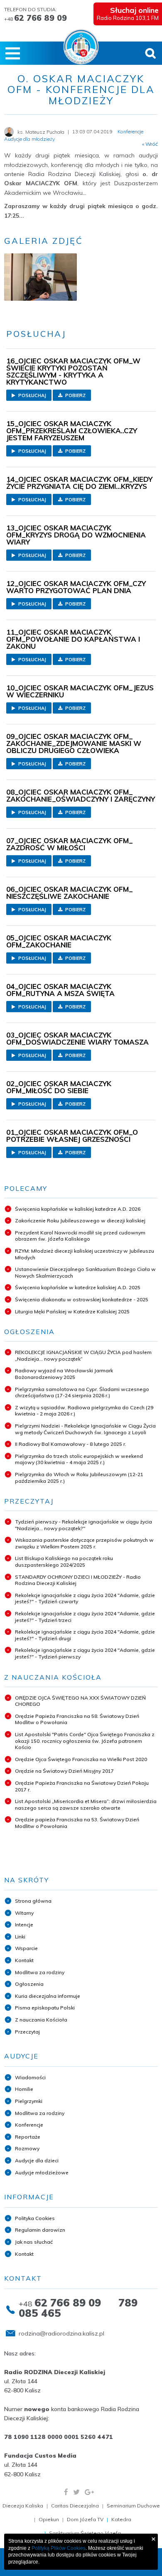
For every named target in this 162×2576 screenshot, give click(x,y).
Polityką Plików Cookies (59, 2548)
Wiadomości (30, 2077)
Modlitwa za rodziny (40, 1972)
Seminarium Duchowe (133, 2506)
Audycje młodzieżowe (42, 2172)
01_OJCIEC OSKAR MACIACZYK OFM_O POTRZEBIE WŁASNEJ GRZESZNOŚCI (72, 1136)
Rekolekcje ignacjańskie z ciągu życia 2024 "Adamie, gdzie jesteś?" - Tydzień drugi (85, 1635)
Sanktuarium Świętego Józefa (85, 2533)
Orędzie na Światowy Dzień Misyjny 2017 (64, 1771)
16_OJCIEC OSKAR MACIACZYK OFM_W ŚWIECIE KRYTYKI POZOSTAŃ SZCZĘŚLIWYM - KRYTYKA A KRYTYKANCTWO (73, 371)
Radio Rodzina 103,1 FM (128, 13)
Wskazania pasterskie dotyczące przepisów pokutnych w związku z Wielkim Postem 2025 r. (84, 1543)
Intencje (24, 1925)
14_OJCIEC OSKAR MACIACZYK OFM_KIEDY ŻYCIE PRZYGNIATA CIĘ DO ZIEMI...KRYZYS (79, 483)
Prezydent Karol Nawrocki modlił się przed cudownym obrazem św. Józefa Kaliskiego (80, 1236)
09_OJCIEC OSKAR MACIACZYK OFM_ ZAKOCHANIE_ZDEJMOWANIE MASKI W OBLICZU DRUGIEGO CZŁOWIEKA (74, 743)
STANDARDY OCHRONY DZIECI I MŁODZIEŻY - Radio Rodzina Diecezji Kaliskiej (78, 1580)
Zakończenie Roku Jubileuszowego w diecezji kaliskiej (80, 1221)
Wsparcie (26, 1948)
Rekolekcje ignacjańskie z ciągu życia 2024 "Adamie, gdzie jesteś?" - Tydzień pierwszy (85, 1653)
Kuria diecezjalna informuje (48, 1996)
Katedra (121, 2519)
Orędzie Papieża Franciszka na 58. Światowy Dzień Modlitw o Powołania (77, 1719)
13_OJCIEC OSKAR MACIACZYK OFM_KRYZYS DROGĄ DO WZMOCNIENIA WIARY (76, 535)
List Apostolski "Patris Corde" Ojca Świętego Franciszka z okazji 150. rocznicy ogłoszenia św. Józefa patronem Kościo (85, 1741)
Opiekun (49, 2519)
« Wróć (150, 144)
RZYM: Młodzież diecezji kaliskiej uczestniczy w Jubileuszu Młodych (85, 1254)
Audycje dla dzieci (37, 2160)
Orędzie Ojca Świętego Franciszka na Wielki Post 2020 (81, 1759)
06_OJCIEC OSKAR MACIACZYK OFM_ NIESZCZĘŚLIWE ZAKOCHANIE (70, 893)
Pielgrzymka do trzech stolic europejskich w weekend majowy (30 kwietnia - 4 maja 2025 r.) (79, 1459)
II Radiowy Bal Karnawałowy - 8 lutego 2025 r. (71, 1444)
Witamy (24, 1913)
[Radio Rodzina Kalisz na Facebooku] (66, 2492)
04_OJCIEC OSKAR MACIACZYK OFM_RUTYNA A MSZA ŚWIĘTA (60, 990)
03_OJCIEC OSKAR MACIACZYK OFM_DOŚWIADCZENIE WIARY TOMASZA (77, 1038)
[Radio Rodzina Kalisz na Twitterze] (76, 2492)
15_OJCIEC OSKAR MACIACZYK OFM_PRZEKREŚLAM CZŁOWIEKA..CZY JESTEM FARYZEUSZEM (72, 431)
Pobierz (75, 395)
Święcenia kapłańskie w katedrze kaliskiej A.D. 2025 (78, 1287)
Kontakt (24, 1960)
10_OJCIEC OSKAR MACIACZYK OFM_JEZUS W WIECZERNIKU (80, 691)
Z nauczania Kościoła (41, 2020)
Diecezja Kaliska (23, 2506)
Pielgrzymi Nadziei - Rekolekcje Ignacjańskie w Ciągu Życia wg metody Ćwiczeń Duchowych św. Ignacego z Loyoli (85, 1429)
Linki (20, 1937)
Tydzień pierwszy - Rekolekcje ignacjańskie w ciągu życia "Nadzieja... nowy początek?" (83, 1525)
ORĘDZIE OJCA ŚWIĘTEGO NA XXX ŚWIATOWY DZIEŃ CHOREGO (80, 1701)
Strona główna (33, 1901)
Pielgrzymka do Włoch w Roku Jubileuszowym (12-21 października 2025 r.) (79, 1478)
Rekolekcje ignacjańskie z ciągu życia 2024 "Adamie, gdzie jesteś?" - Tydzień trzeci (85, 1617)
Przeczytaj (27, 2032)
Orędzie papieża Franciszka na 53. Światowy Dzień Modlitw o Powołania (77, 1823)
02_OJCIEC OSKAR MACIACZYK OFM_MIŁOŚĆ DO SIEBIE (59, 1087)
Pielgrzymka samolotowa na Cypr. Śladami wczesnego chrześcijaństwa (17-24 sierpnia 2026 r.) (82, 1392)
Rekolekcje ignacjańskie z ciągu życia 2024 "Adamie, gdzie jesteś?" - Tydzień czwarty (85, 1598)
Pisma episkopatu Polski (45, 2008)
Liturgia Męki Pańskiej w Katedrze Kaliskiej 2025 (72, 1311)
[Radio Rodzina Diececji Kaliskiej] (81, 47)
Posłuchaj (32, 395)
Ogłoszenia (29, 1984)
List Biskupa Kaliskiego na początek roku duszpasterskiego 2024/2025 (64, 1562)
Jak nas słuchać (34, 2242)
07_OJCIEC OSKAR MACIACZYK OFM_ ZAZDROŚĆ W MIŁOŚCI (70, 844)
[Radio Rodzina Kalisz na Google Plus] (89, 2492)
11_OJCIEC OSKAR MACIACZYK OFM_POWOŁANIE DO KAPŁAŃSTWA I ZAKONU (73, 639)
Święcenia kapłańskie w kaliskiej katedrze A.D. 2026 (78, 1209)
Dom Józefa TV (85, 2519)
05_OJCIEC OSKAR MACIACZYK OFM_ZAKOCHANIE (59, 941)
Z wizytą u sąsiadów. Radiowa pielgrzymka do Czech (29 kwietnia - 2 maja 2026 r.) (84, 1411)
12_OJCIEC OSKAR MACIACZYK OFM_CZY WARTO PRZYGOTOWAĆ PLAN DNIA (76, 587)
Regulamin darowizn (40, 2230)
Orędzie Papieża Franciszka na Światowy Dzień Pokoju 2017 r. (82, 1786)
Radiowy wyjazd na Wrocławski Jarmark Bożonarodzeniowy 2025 (64, 1374)
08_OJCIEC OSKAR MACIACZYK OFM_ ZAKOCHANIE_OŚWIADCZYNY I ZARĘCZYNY (81, 795)
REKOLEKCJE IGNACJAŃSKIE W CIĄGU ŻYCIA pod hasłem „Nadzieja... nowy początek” (83, 1355)
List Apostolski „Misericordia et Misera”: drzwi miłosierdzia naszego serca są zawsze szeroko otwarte (86, 1804)
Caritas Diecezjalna (75, 2506)
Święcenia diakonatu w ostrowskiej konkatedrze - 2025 (82, 1299)
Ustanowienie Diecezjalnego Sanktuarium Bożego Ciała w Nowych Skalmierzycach (85, 1272)
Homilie (24, 2089)
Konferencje (29, 2125)
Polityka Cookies (35, 2218)
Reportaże (28, 2137)
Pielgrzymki (29, 2101)
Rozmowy (27, 2148)
